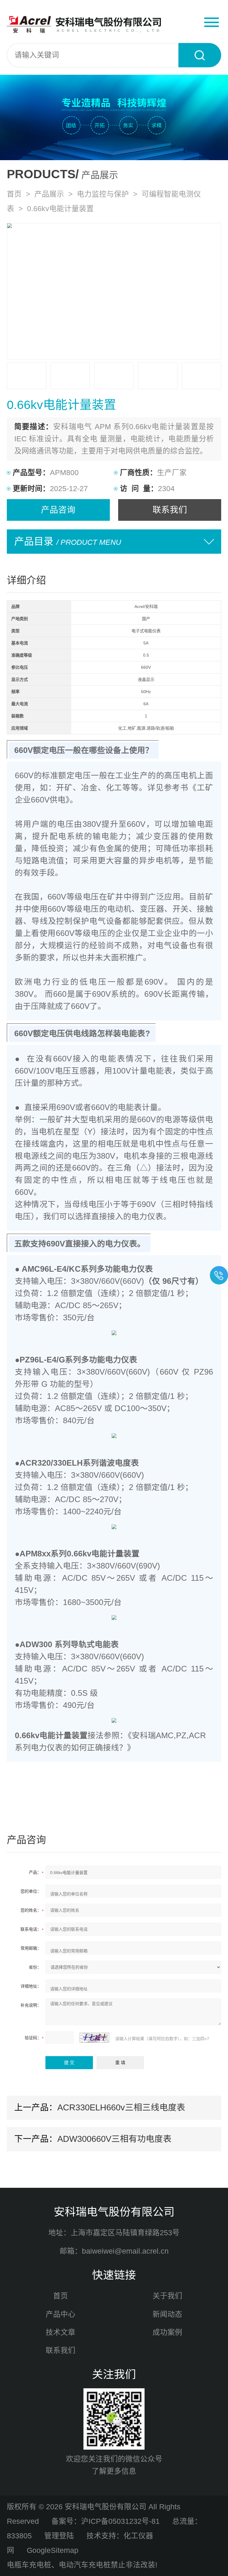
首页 (14, 194)
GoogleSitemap (53, 2550)
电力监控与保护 (103, 194)
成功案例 (167, 2332)
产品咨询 (58, 510)
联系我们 (170, 510)
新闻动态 (167, 2314)
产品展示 (49, 194)
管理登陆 (59, 2536)
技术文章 (61, 2332)
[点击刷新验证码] (94, 2038)
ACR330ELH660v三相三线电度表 (121, 2107)
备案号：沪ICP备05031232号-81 (106, 2521)
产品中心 (61, 2314)
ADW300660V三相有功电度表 (114, 2139)
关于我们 (167, 2296)
